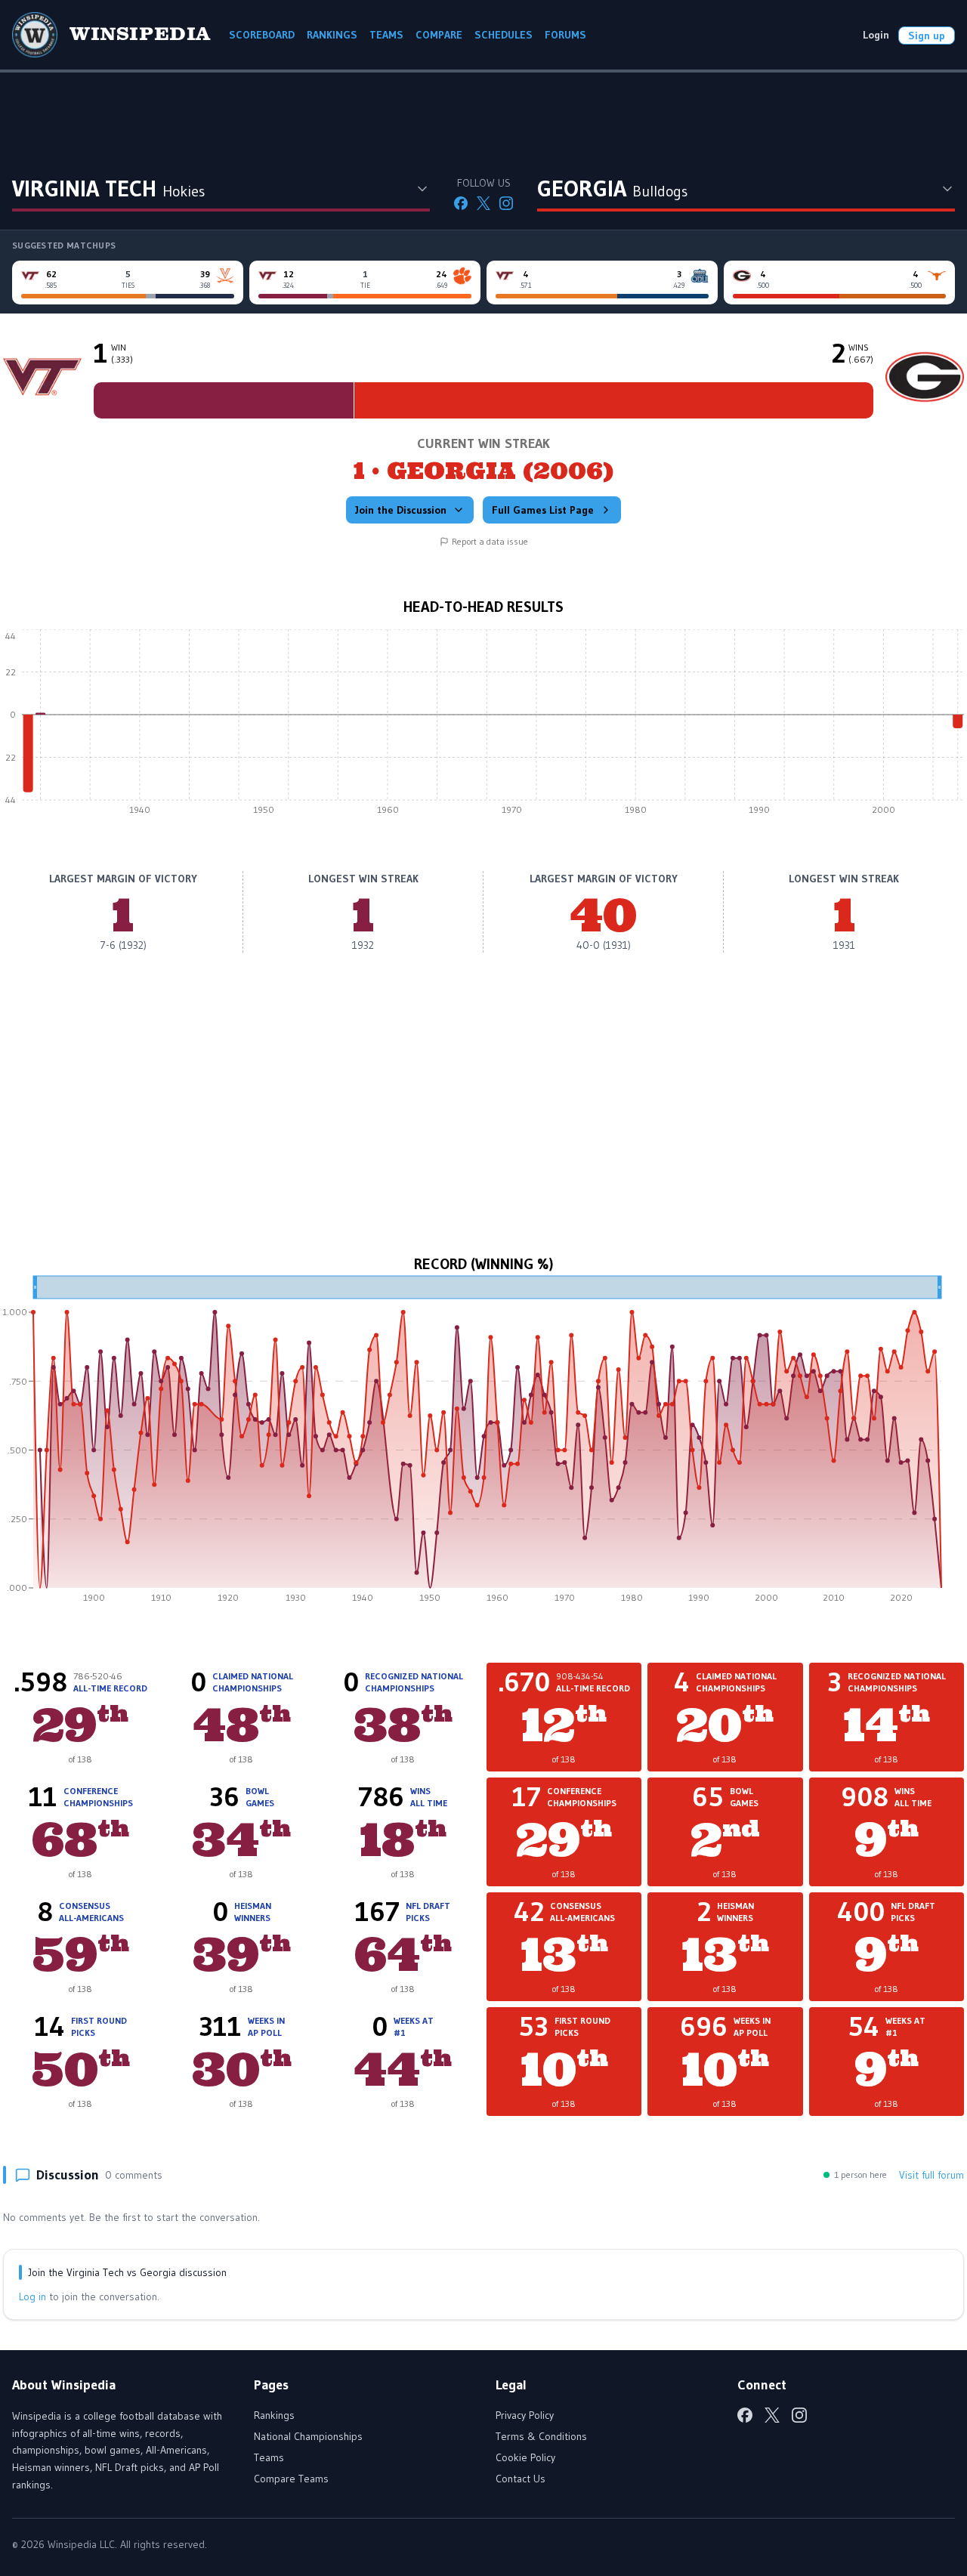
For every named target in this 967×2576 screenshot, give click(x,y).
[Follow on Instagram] (506, 203)
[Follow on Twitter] (483, 203)
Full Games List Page (543, 510)
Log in (32, 2296)
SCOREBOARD (262, 35)
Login (876, 35)
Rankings (274, 2415)
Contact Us (521, 2479)
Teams (269, 2457)
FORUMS (565, 35)
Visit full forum (931, 2175)
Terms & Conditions (541, 2436)
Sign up (927, 36)
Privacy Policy (525, 2415)
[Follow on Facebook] (461, 203)
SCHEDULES (504, 35)
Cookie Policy (525, 2457)
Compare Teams (291, 2479)
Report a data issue (490, 541)
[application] (483, 726)
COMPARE (439, 35)
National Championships (308, 2436)
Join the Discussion (401, 510)
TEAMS (386, 35)
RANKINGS (332, 35)
